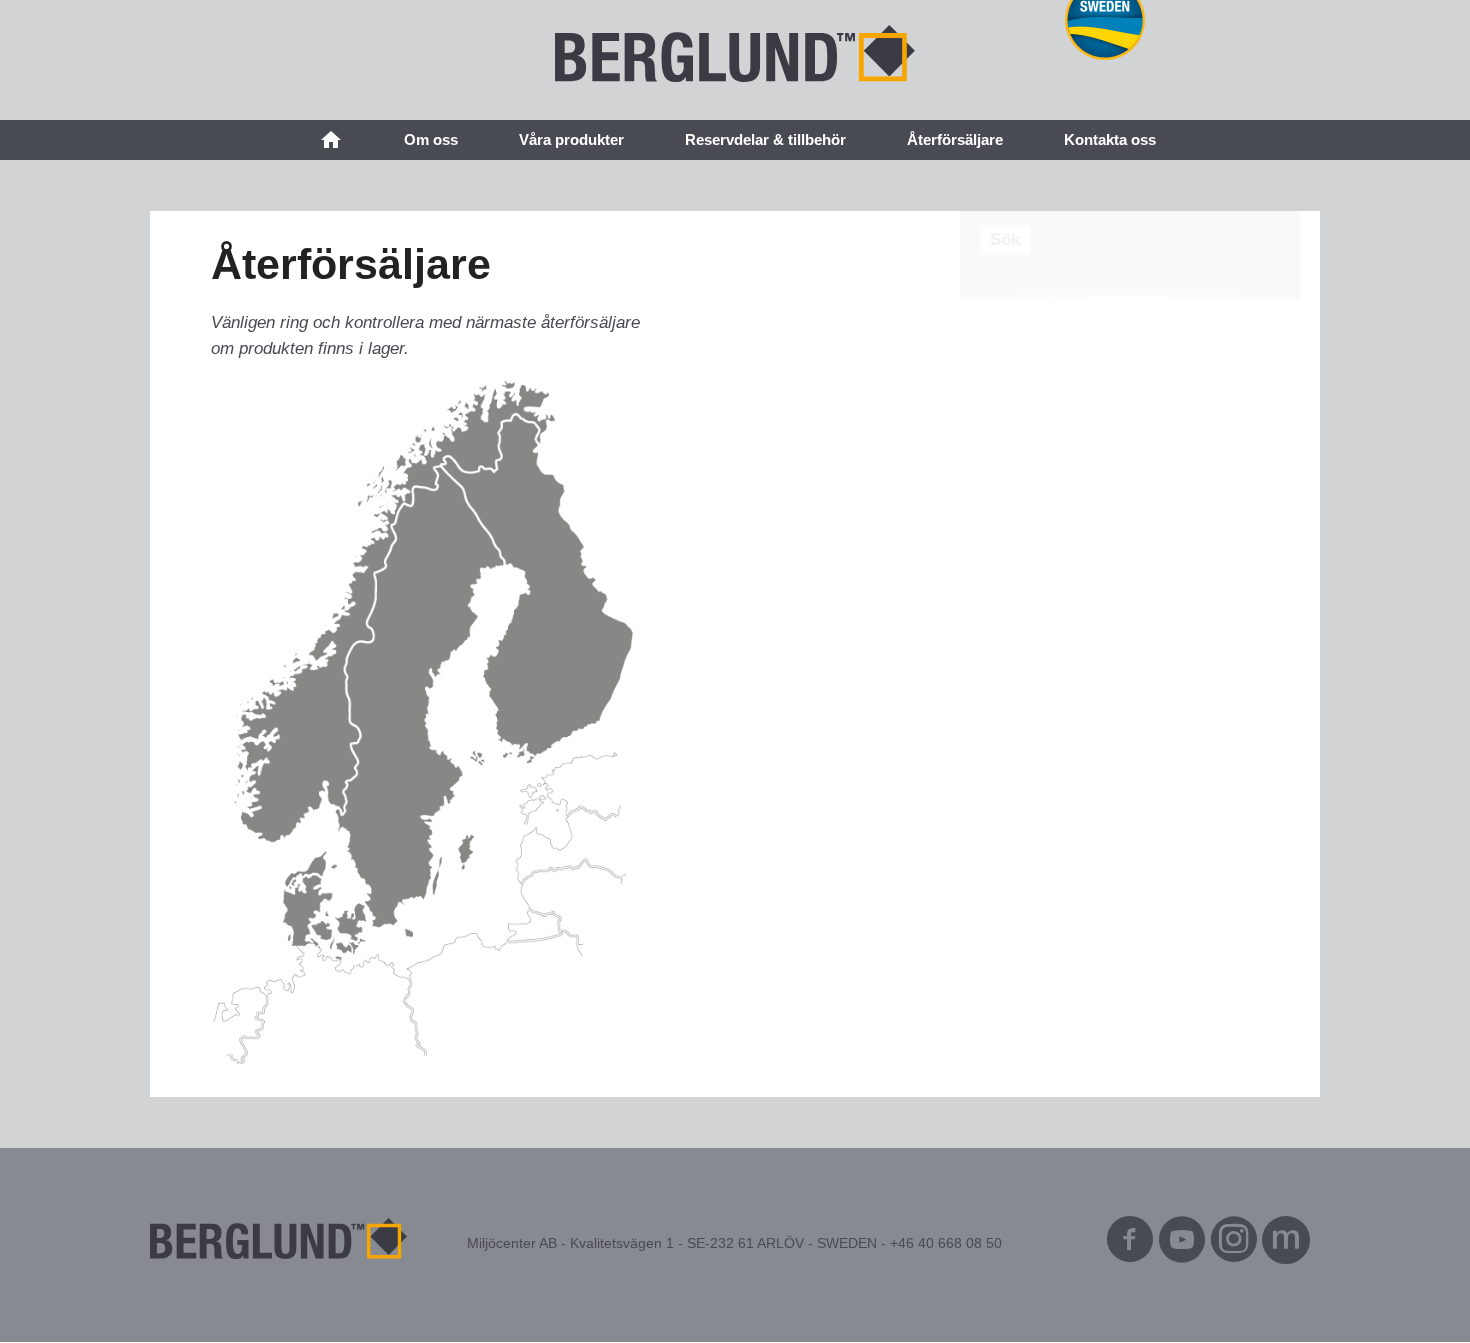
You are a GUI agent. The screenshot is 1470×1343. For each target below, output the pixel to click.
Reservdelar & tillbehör (765, 139)
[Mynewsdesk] (1286, 1244)
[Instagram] (1234, 1244)
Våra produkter (571, 139)
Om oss (431, 139)
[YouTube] (1182, 1244)
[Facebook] (1130, 1244)
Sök (1005, 239)
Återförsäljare (955, 139)
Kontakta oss (1110, 139)
